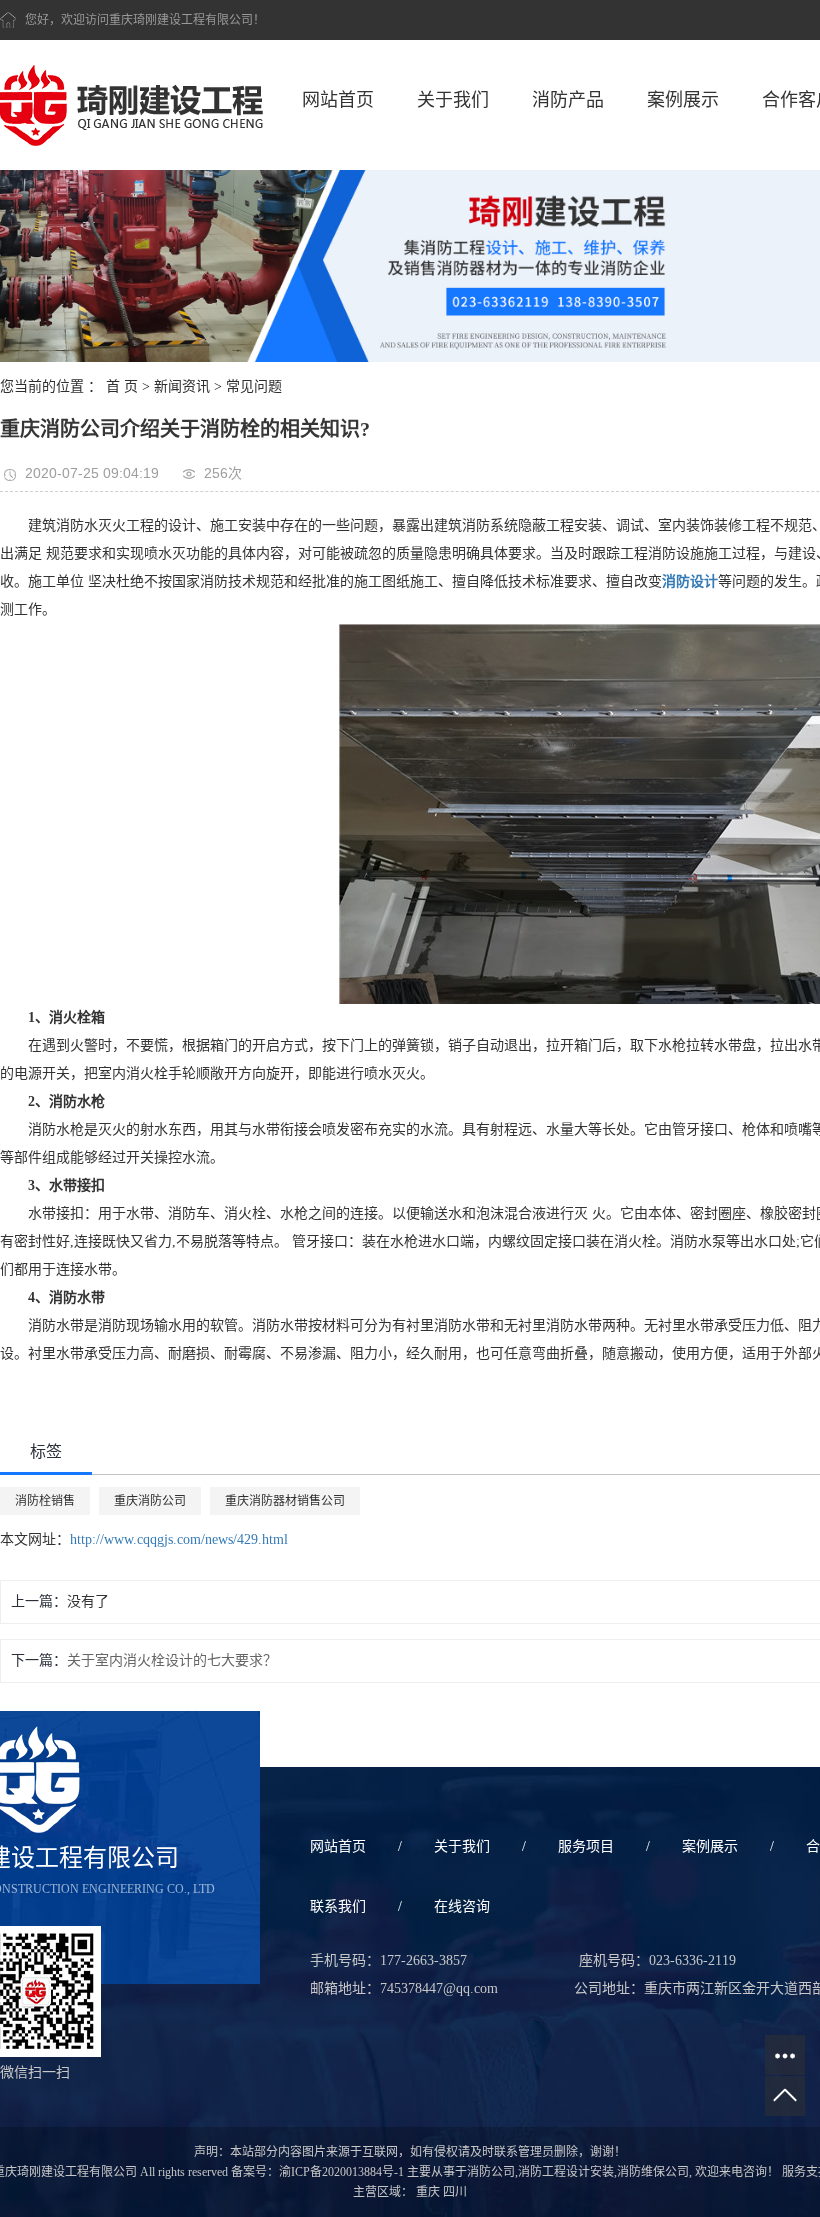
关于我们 (453, 100)
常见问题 (254, 386)
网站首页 (338, 100)
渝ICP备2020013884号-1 (341, 2172)
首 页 (122, 386)
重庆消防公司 (150, 1501)
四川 (455, 2192)
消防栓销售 (45, 1501)
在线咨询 (462, 1906)
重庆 (428, 2192)
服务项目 (586, 1846)
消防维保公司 (653, 2172)
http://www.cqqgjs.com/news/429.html (179, 1539)
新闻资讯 (182, 386)
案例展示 (683, 100)
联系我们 (338, 1906)
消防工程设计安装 (566, 2172)
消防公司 (491, 2172)
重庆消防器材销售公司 (285, 1501)
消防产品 (568, 100)
